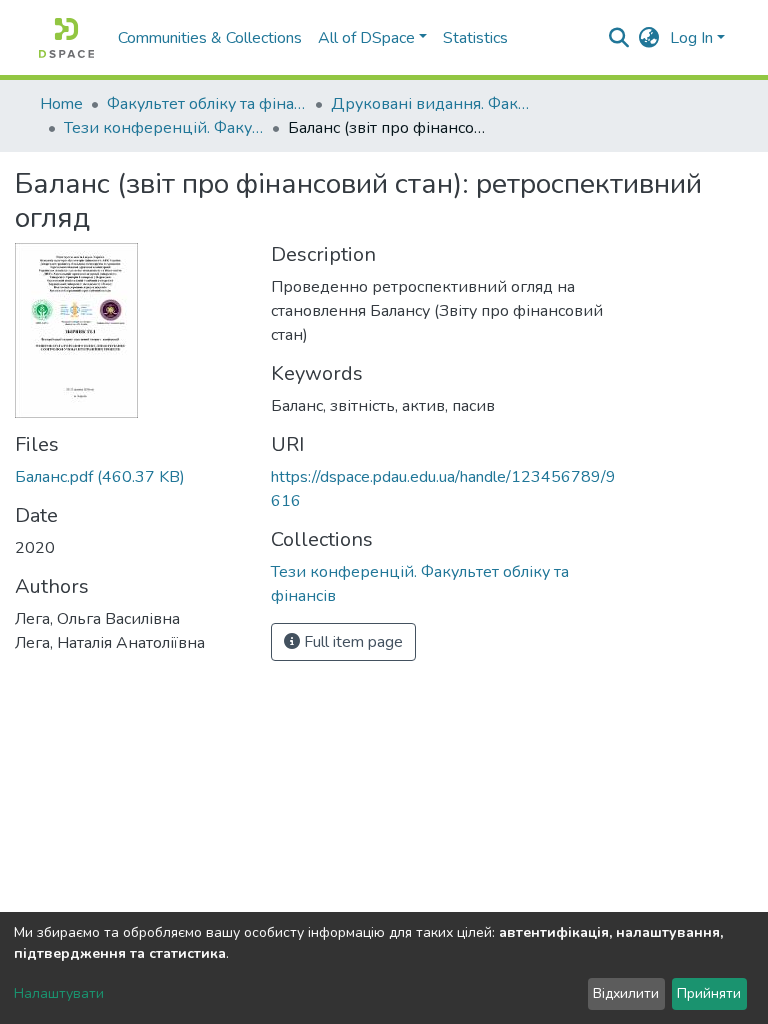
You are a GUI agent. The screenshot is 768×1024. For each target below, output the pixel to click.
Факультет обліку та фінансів (207, 104)
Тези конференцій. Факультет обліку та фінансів (164, 128)
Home (61, 104)
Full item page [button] (351, 642)
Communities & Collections (210, 38)
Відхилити (626, 993)
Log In (691, 38)
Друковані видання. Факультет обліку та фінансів (431, 104)
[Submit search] (619, 38)
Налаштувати (59, 993)
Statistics (475, 38)
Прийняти (709, 993)
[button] (649, 38)
